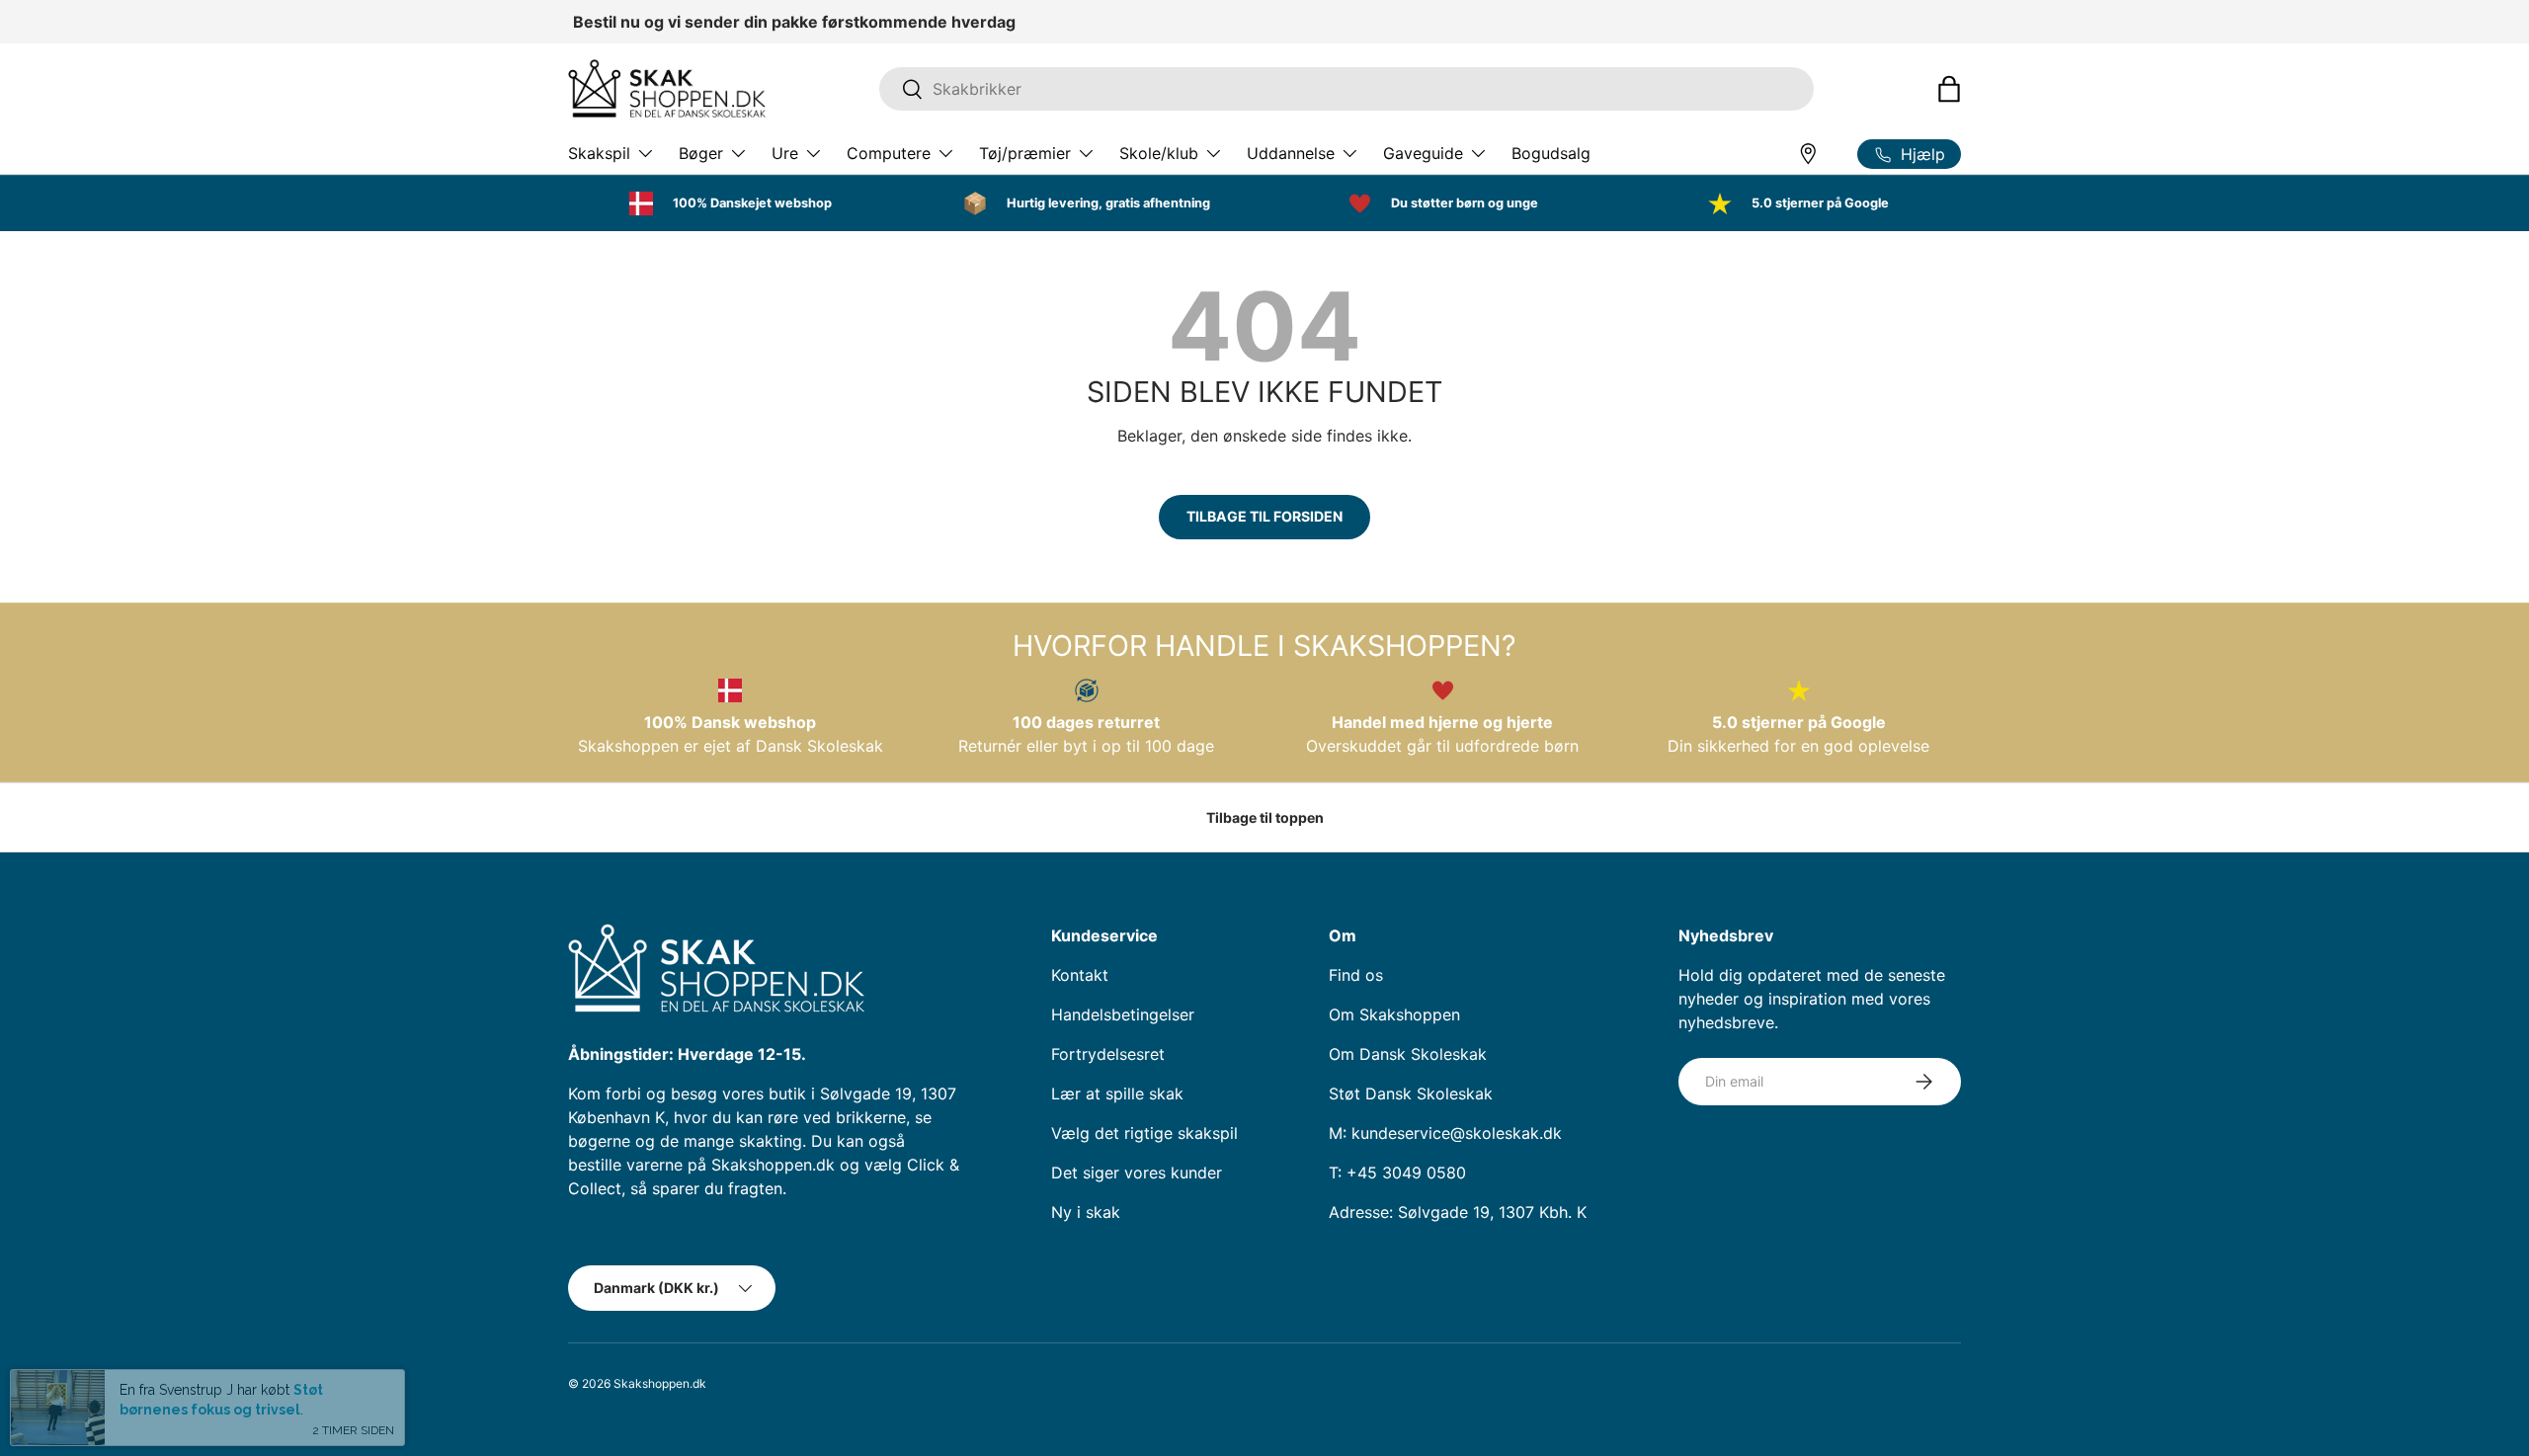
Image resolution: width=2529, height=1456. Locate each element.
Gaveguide (1423, 153)
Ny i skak (1086, 1212)
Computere (889, 153)
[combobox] (1346, 89)
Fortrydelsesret (1108, 1054)
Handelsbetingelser (1123, 1014)
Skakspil (599, 153)
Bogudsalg (1551, 153)
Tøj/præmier (1025, 153)
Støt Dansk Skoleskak (1411, 1093)
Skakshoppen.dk (660, 1383)
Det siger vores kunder (1137, 1173)
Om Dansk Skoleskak (1408, 1054)
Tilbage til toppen (1265, 817)
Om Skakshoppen (1394, 1014)
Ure (785, 153)
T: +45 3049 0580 (1397, 1173)
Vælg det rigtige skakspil (1144, 1133)
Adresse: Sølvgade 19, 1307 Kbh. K (1458, 1212)
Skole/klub (1159, 153)
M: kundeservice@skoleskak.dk (1445, 1133)
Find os (1356, 975)
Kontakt (1080, 975)
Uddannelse (1291, 153)
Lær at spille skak (1117, 1093)
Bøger (701, 153)
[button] (1949, 89)
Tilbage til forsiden (1264, 516)
